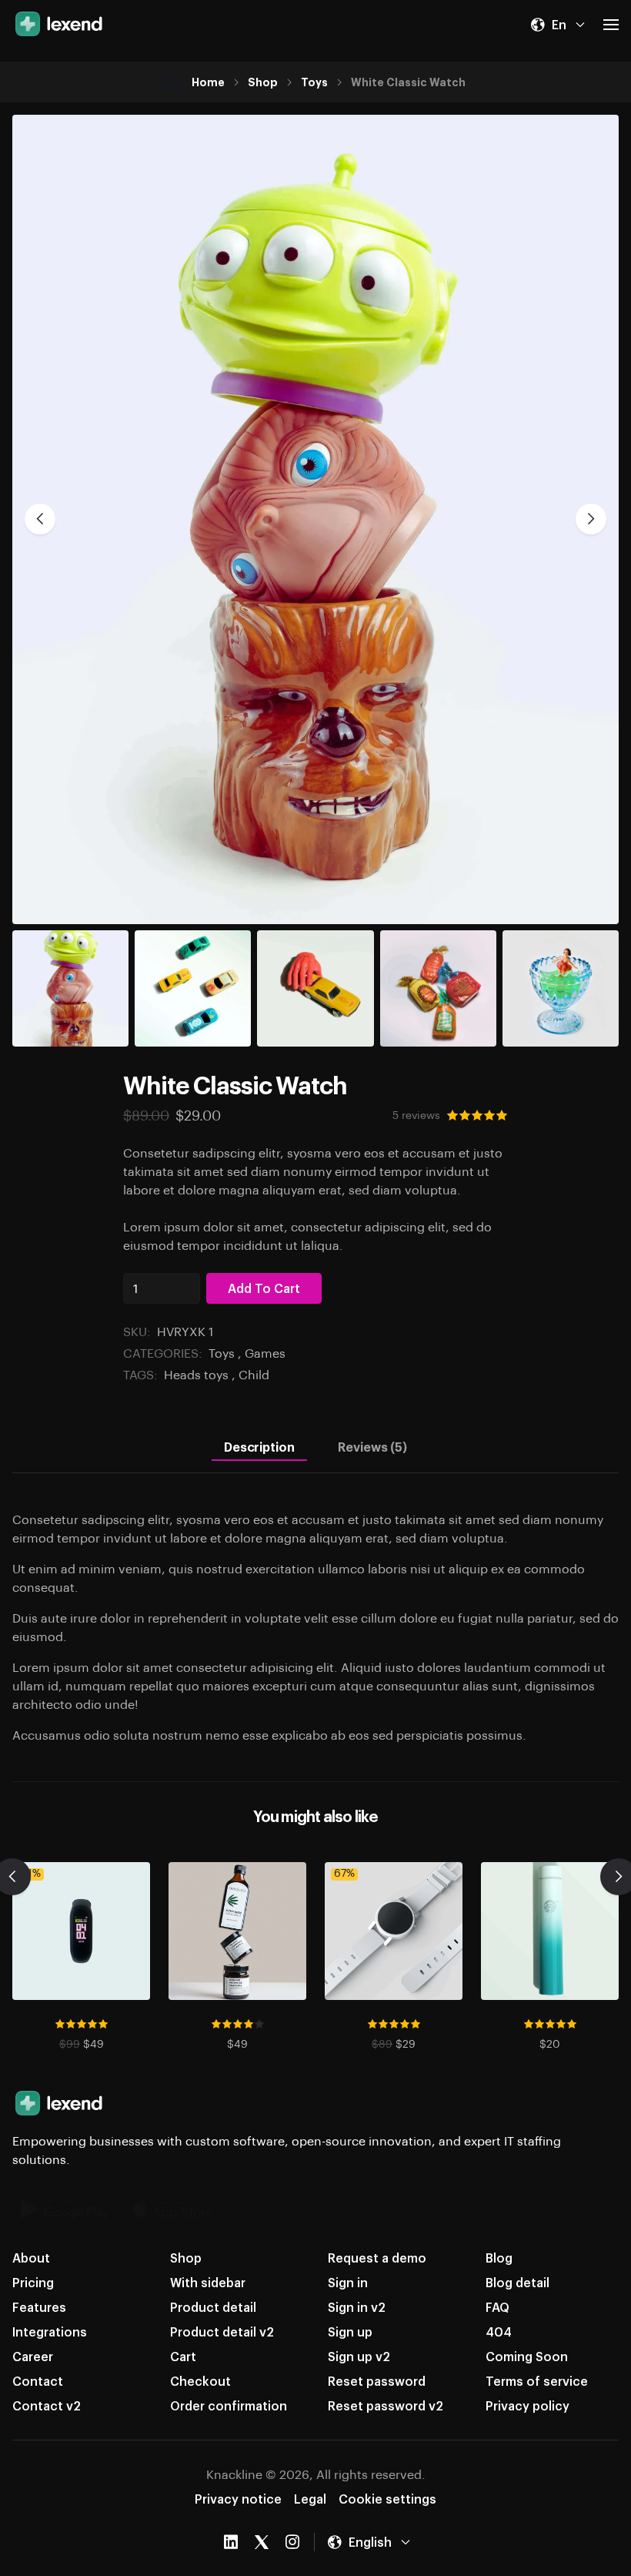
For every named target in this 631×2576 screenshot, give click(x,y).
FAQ (497, 2307)
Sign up (350, 2331)
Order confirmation (229, 2405)
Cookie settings (387, 2499)
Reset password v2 (386, 2405)
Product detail (213, 2307)
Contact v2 (47, 2405)
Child (254, 1374)
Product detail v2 (222, 2331)
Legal (310, 2499)
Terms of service (537, 2381)
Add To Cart (264, 1288)
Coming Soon (527, 2356)
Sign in (348, 2282)
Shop (263, 82)
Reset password (377, 2381)
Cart (183, 2356)
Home (208, 82)
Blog (499, 2258)
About (31, 2258)
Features (39, 2307)
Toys (314, 82)
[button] (558, 25)
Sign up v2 (359, 2356)
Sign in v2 (357, 2307)
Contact (38, 2381)
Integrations (50, 2331)
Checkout (200, 2381)
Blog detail (517, 2282)
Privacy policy (528, 2405)
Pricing (33, 2282)
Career (33, 2356)
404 (499, 2331)
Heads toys (196, 1374)
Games (265, 1353)
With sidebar (208, 2282)
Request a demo (377, 2258)
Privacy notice (238, 2499)
